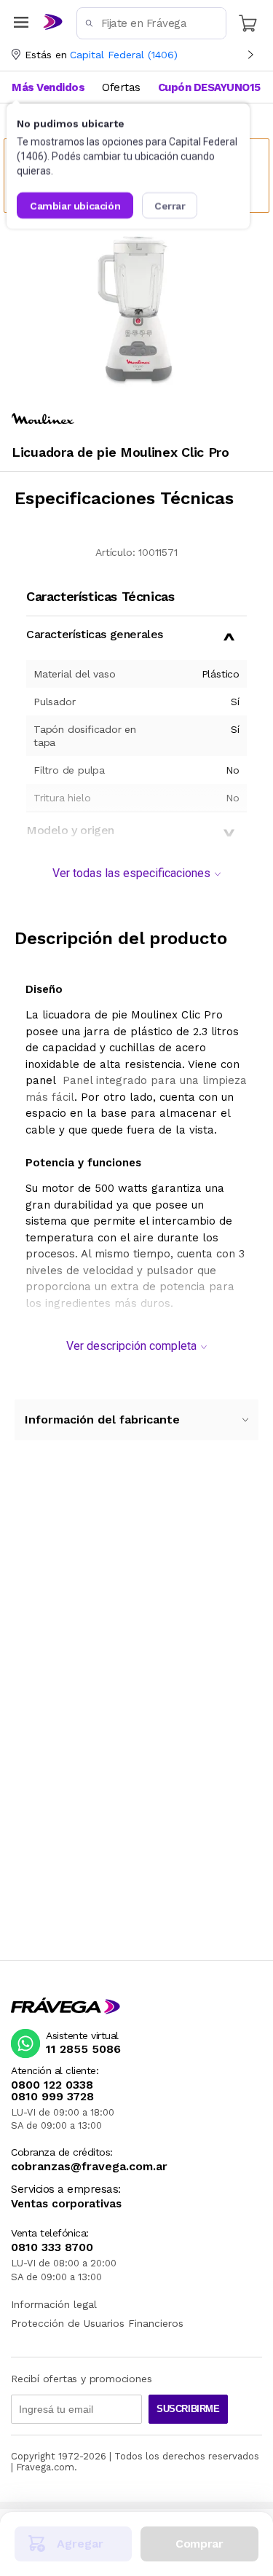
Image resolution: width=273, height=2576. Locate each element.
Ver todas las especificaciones (131, 873)
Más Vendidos (48, 87)
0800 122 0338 (52, 2085)
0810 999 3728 (52, 2097)
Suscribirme (188, 2409)
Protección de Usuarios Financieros (97, 2323)
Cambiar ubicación (75, 205)
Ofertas (121, 87)
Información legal (54, 2304)
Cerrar (170, 205)
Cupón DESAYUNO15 (209, 87)
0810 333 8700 (52, 2247)
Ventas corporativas (66, 2204)
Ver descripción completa (131, 1346)
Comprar (199, 2544)
